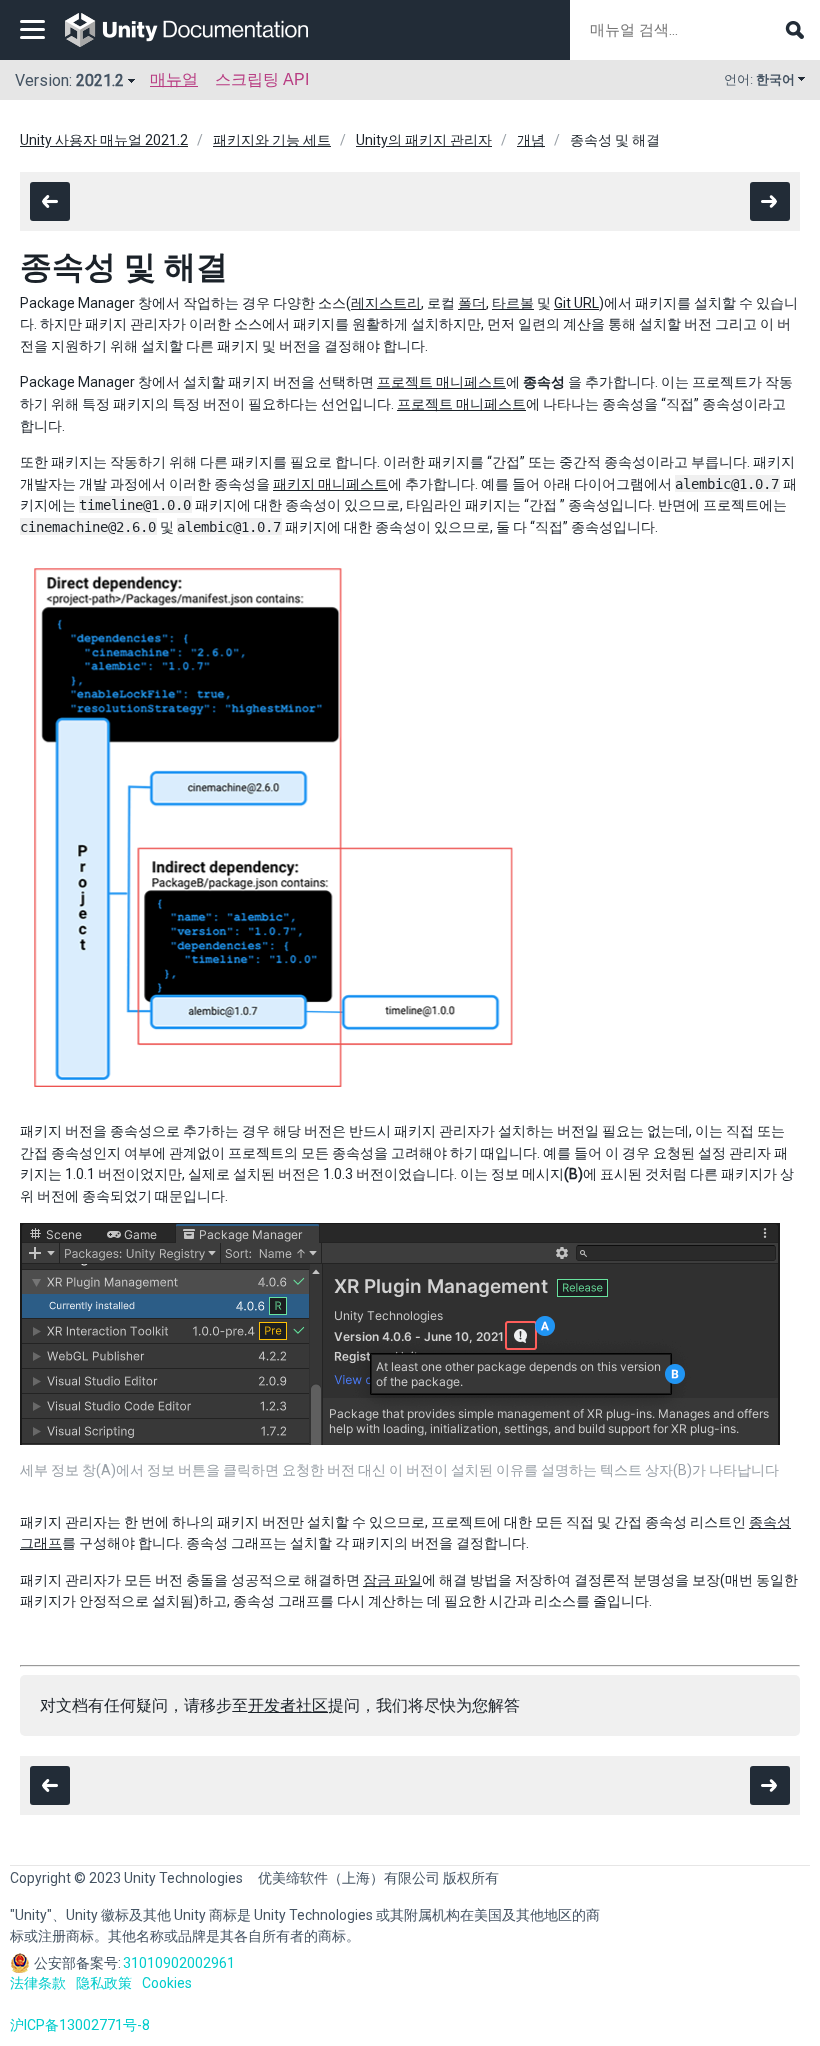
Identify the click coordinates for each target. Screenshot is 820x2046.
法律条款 (38, 1983)
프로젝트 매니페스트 (441, 382)
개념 (531, 140)
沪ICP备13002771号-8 (80, 2025)
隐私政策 (104, 1983)
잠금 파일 (392, 1580)
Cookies (167, 1983)
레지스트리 (386, 303)
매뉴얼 (174, 79)
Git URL (576, 303)
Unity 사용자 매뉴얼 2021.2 (104, 140)
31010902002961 (179, 1963)
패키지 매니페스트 (330, 484)
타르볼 (513, 303)
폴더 (472, 303)
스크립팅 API (262, 79)
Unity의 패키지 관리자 (424, 140)
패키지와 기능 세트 (272, 140)
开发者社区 (288, 1705)
